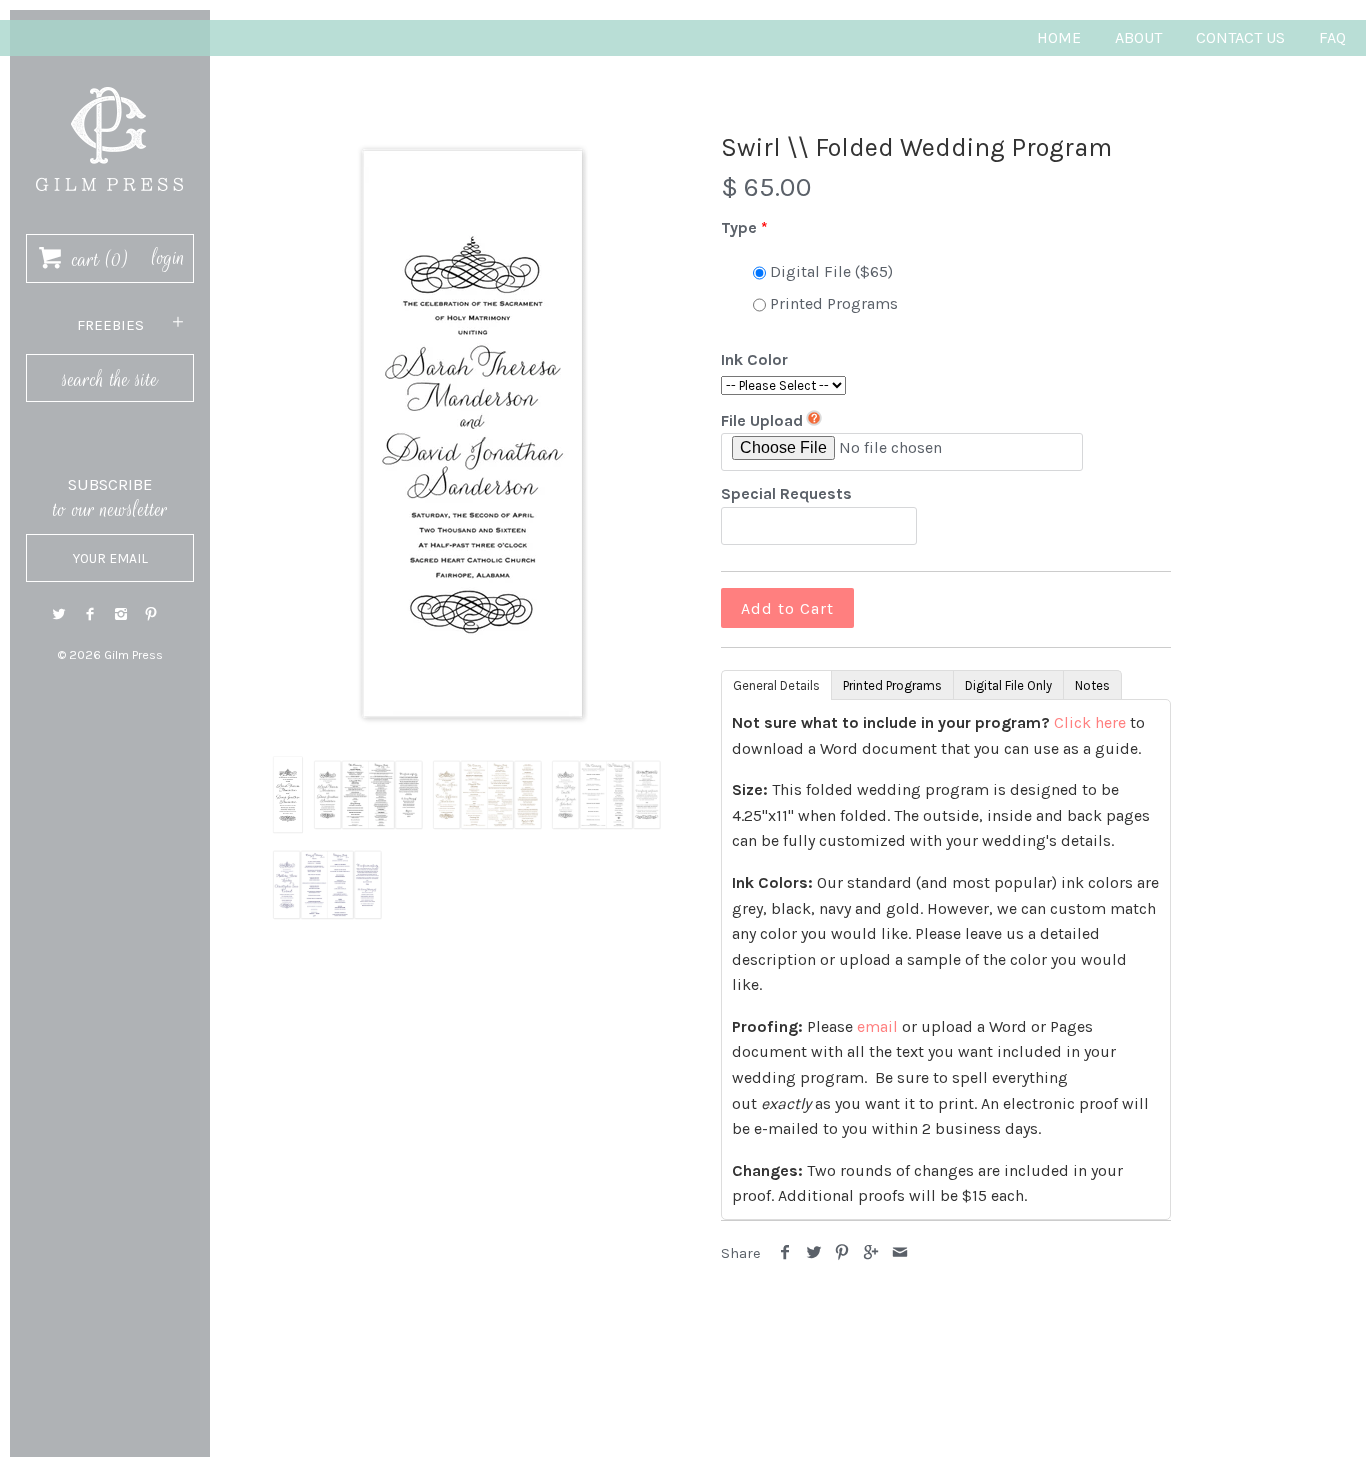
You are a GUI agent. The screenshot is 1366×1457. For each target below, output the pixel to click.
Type (739, 227)
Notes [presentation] (1092, 685)
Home (1059, 37)
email (877, 1026)
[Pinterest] (151, 614)
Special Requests (786, 493)
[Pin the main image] (842, 1253)
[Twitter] (59, 614)
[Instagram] (121, 614)
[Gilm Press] (110, 77)
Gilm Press (133, 655)
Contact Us (1240, 37)
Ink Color (754, 359)
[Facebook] (90, 614)
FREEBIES (110, 325)
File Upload (762, 420)
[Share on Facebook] (785, 1253)
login (168, 258)
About (1138, 37)
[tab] (776, 684)
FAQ (1332, 37)
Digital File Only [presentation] (1008, 685)
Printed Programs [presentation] (892, 685)
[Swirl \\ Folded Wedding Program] (473, 435)
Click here (1090, 722)
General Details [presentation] (776, 685)
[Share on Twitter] (814, 1253)
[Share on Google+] (871, 1253)
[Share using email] (899, 1253)
